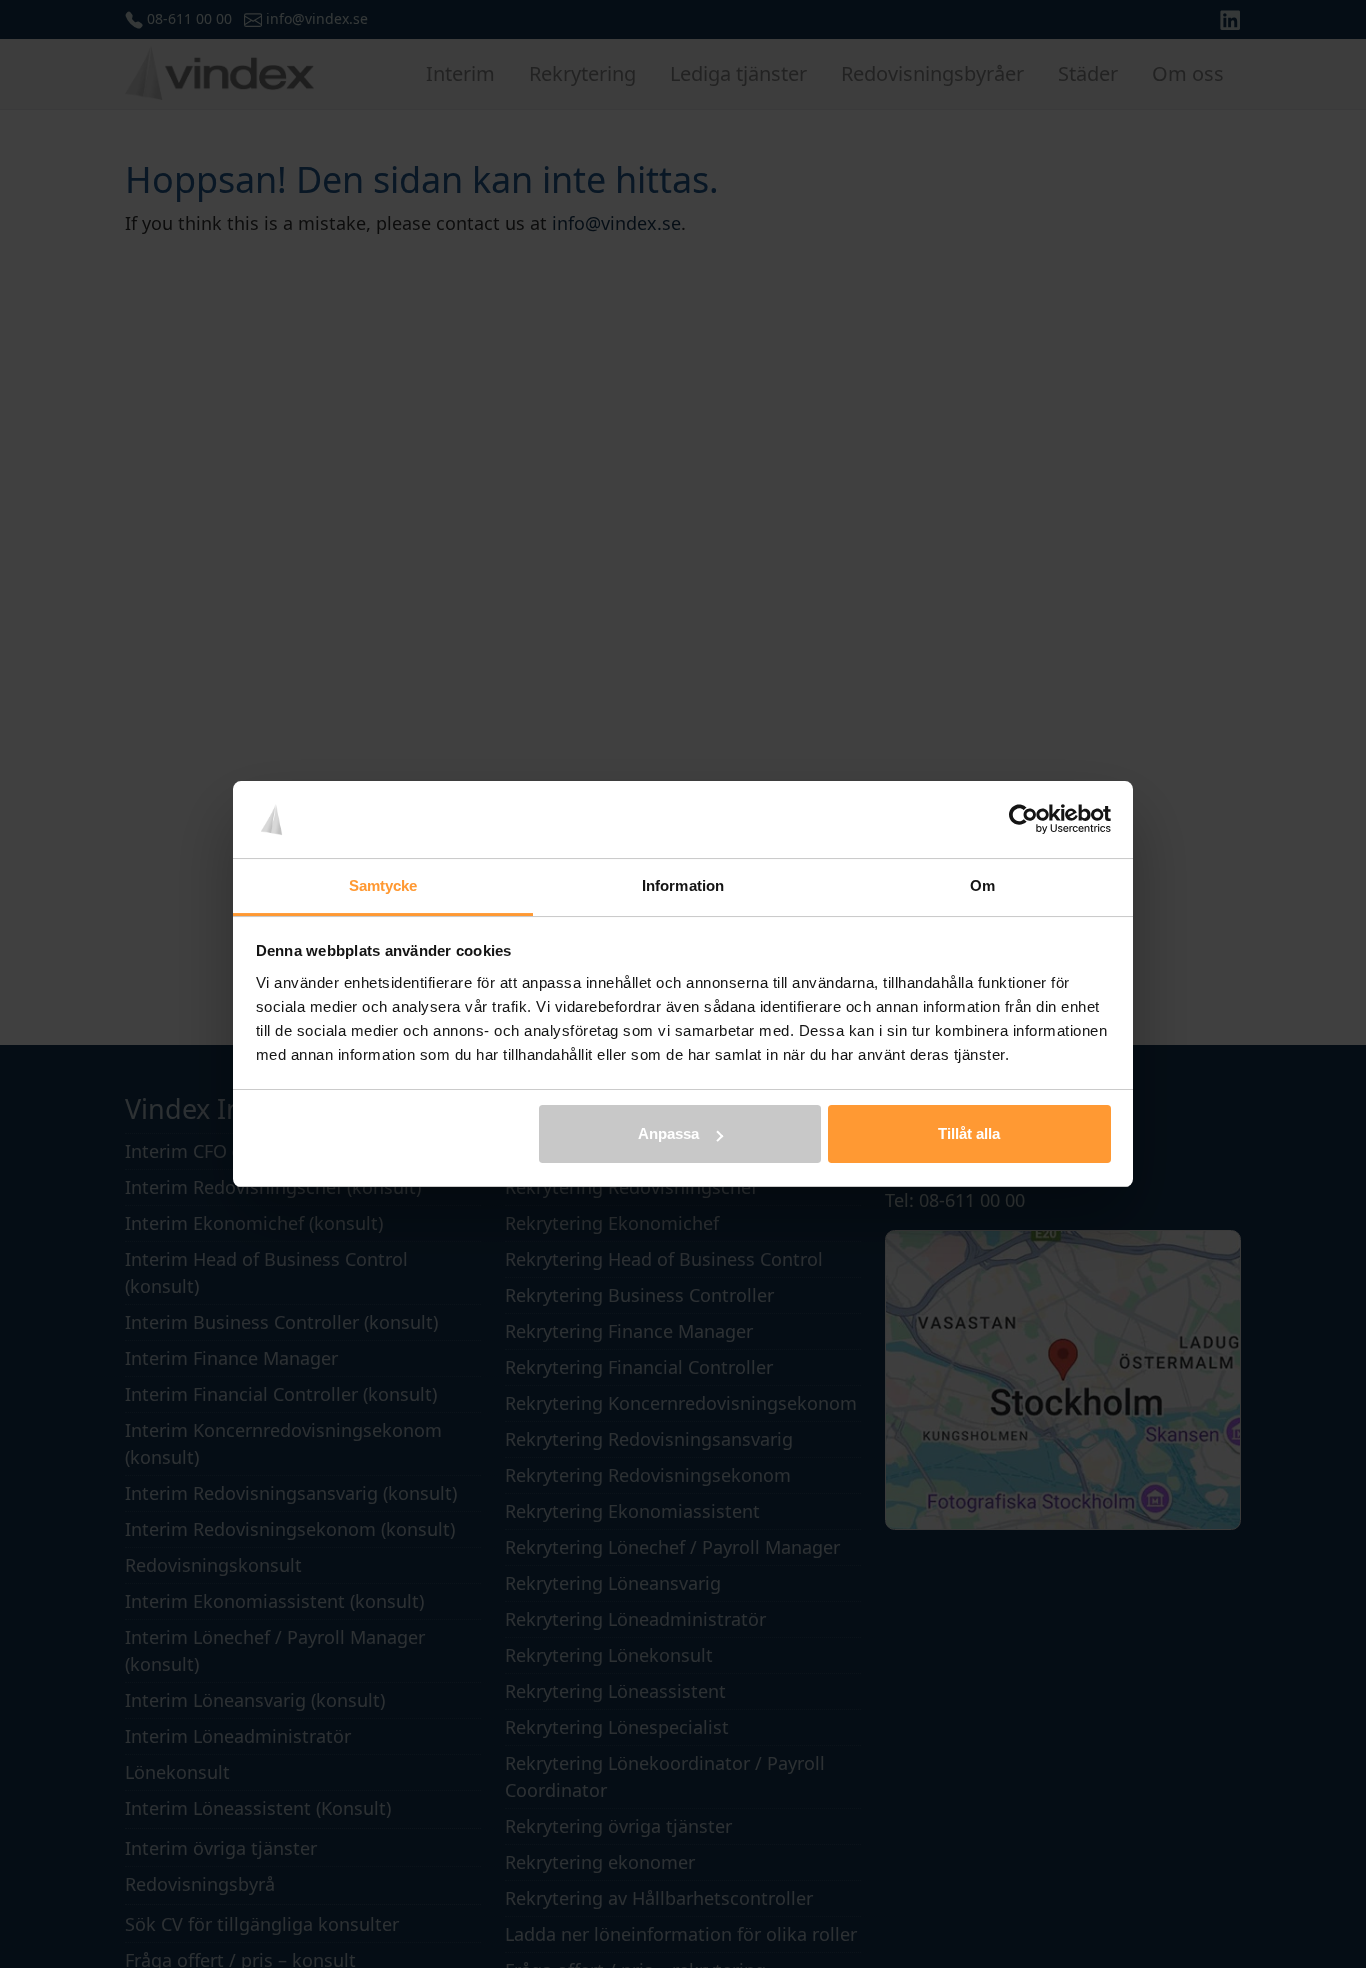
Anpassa (668, 1133)
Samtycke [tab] (383, 885)
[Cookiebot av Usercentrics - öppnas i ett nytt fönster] (1023, 820)
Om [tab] (982, 885)
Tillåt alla (969, 1133)
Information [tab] (683, 885)
